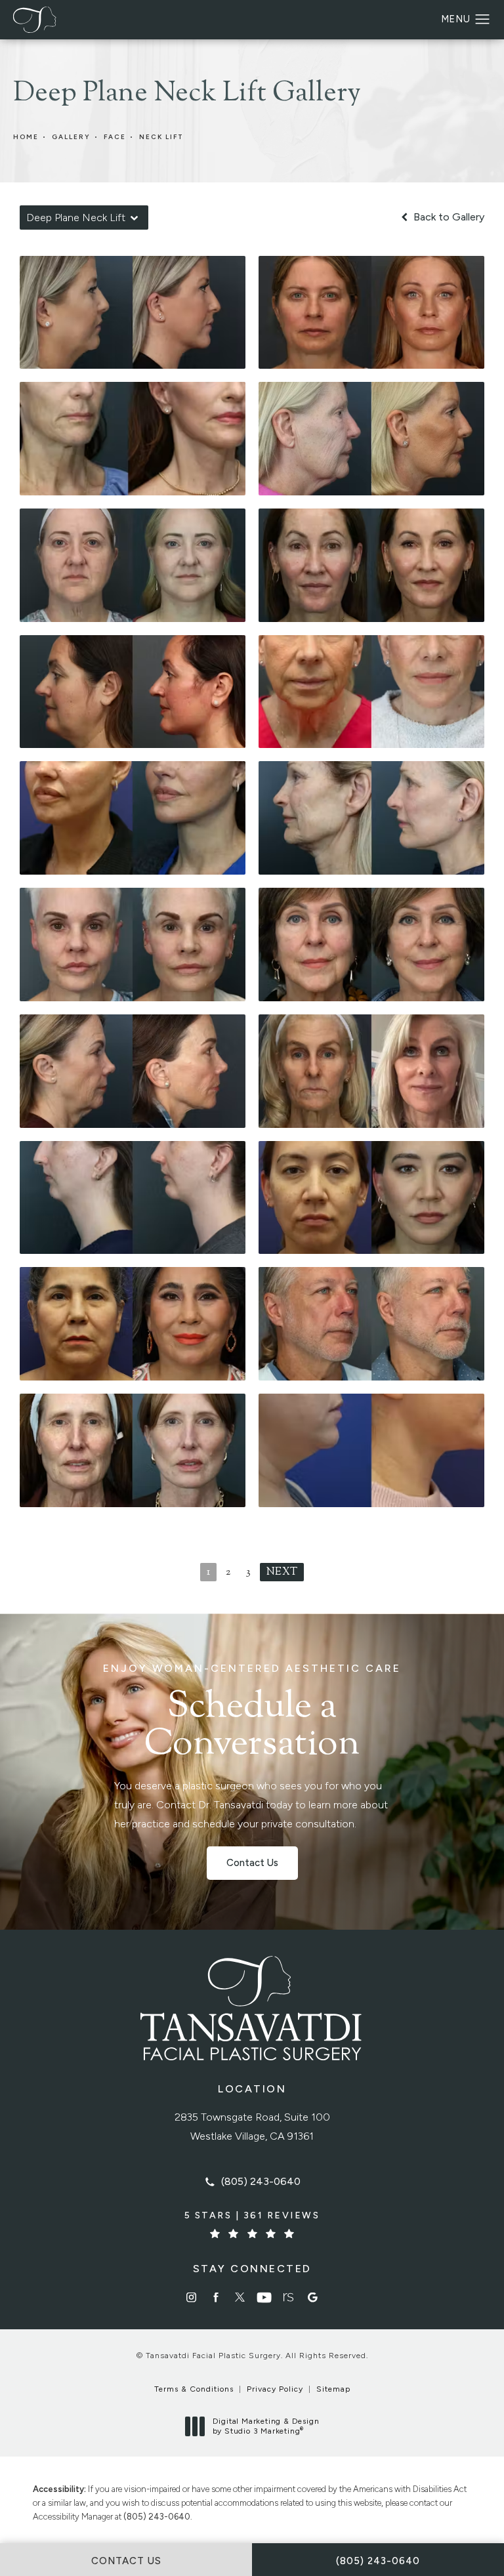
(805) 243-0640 (157, 2517)
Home (26, 137)
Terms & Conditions (194, 2389)
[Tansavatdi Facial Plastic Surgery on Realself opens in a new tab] (288, 2297)
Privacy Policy (275, 2389)
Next (282, 1572)
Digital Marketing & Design (266, 2427)
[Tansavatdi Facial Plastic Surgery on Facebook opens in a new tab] (216, 2297)
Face (115, 137)
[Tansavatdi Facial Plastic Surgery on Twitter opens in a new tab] (240, 2297)
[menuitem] (191, 2297)
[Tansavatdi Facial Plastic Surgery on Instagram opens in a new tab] (191, 2297)
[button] (483, 20)
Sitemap (333, 2389)
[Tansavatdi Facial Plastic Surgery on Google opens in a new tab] (313, 2297)
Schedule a (252, 1714)
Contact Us (252, 1863)
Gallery (71, 137)
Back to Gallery (448, 217)
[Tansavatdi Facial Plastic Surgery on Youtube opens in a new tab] (264, 2297)
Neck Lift (161, 137)
